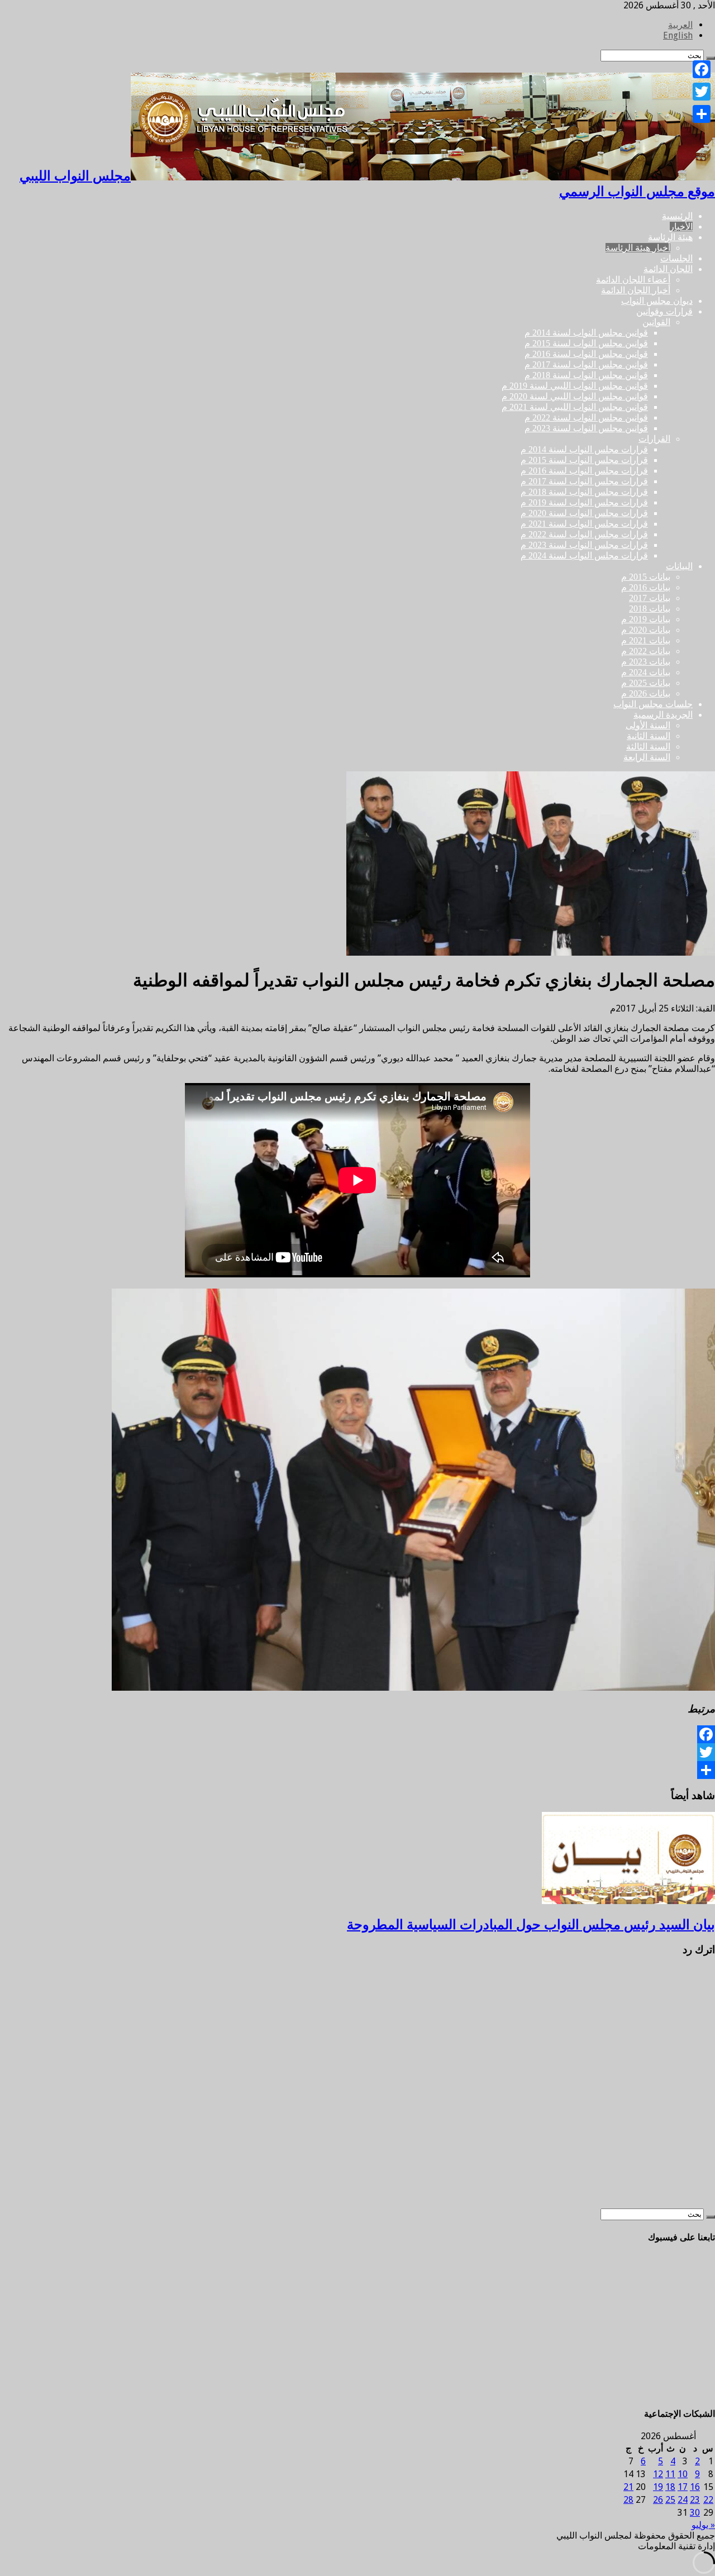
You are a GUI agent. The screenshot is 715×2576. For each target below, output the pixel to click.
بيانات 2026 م (646, 693)
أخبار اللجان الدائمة (636, 290)
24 (683, 2500)
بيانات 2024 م (646, 672)
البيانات (679, 566)
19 (658, 2487)
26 (658, 2500)
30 (695, 2513)
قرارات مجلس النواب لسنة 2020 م (584, 513)
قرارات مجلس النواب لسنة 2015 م (584, 460)
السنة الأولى (648, 725)
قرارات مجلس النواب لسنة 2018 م (584, 492)
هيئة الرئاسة (670, 237)
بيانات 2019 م (646, 619)
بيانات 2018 (650, 609)
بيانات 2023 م (646, 662)
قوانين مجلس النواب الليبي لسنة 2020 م (575, 396)
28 (628, 2500)
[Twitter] (357, 1752)
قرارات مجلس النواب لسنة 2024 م (584, 555)
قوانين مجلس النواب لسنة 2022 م (586, 418)
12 (658, 2474)
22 (708, 2500)
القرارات (654, 439)
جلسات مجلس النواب (653, 704)
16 (695, 2487)
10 (683, 2474)
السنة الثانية (649, 736)
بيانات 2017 (650, 598)
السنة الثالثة (648, 746)
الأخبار (681, 226)
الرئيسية (677, 216)
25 (670, 2500)
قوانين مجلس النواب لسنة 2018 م (586, 375)
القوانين (656, 322)
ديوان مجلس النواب (657, 301)
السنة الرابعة (647, 757)
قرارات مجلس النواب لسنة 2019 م (584, 502)
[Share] (357, 1770)
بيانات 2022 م (646, 651)
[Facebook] (357, 1734)
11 (670, 2474)
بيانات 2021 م (646, 640)
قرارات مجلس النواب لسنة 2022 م (584, 534)
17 (683, 2487)
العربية (680, 25)
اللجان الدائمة (668, 269)
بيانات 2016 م (646, 587)
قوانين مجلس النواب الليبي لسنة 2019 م (575, 386)
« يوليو (703, 2525)
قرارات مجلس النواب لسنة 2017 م (584, 481)
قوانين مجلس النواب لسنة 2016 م (586, 354)
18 (670, 2487)
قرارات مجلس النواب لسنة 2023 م (584, 545)
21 (628, 2487)
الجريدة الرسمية (663, 715)
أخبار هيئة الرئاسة (638, 248)
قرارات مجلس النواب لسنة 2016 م (584, 471)
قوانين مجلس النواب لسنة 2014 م (586, 333)
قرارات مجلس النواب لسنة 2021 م (584, 524)
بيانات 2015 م (646, 577)
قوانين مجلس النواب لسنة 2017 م (586, 364)
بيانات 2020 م (646, 630)
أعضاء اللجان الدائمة (633, 280)
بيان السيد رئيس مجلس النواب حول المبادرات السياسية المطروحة (531, 1925)
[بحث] (711, 2217)
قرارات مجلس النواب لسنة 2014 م (584, 449)
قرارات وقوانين (664, 311)
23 (695, 2500)
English (678, 35)
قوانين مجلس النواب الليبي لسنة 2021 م (575, 407)
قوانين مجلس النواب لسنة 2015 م (586, 343)
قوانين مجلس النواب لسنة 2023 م (586, 428)
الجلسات (676, 258)
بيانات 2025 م (646, 683)
